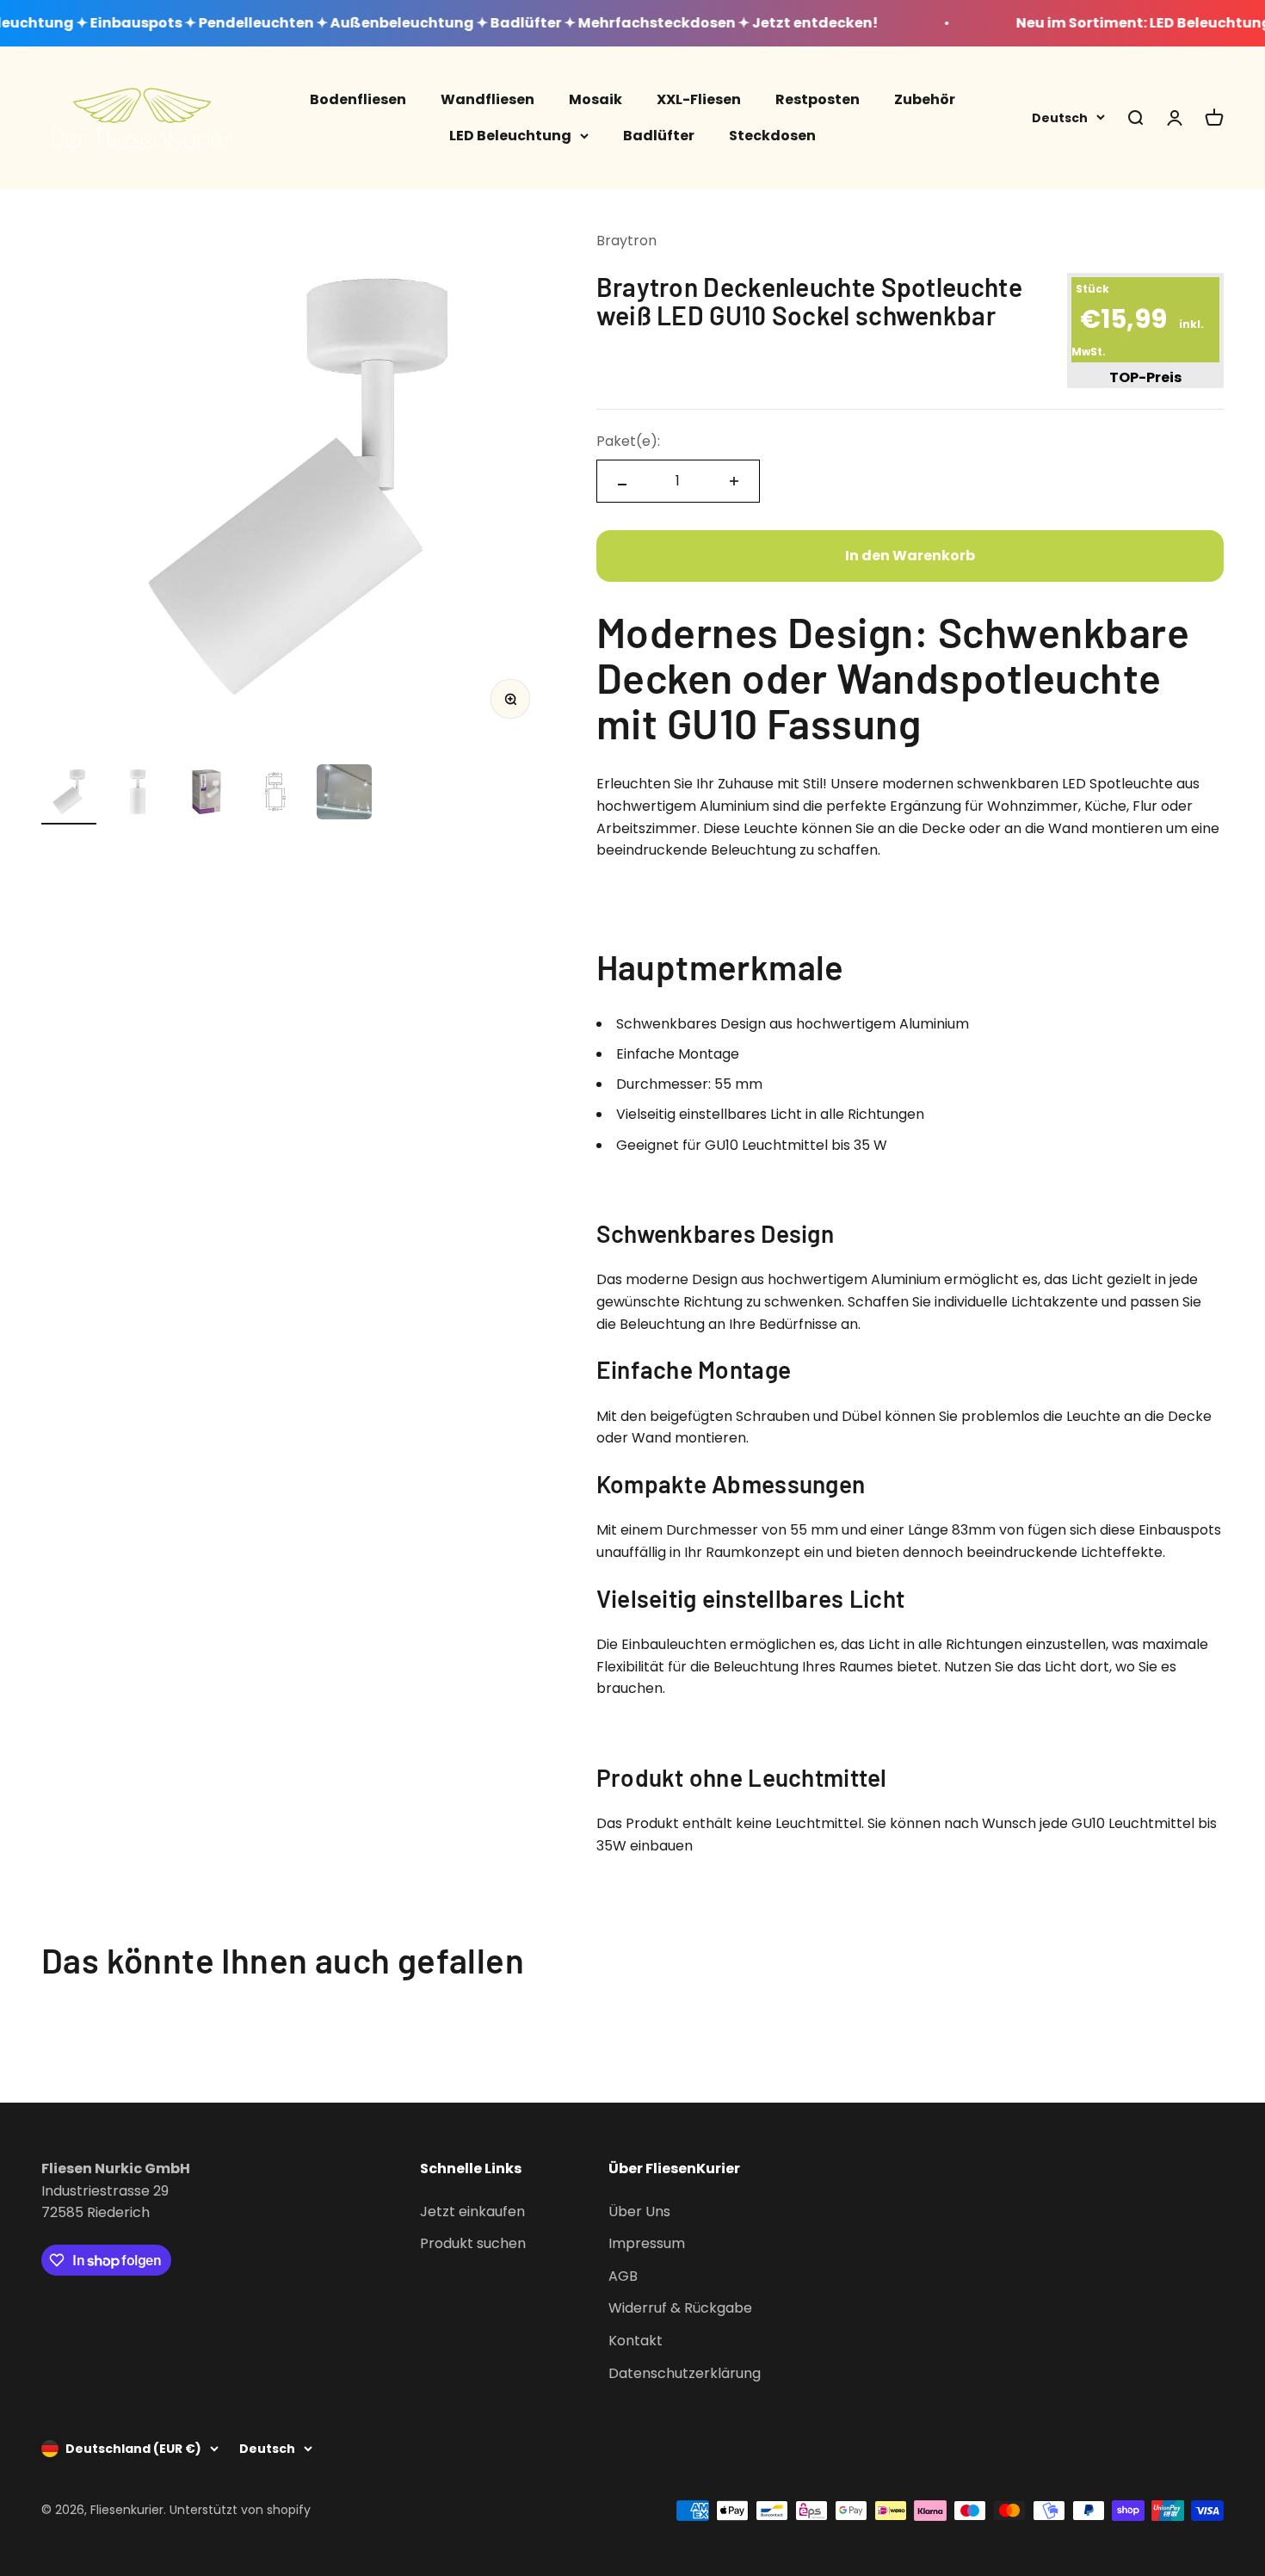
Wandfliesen (487, 99)
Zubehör (925, 99)
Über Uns (639, 2212)
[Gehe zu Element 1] (69, 794)
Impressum (647, 2243)
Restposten (818, 99)
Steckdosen (772, 135)
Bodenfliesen (358, 99)
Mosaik (595, 99)
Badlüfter (659, 135)
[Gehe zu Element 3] (207, 794)
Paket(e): (628, 441)
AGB (623, 2276)
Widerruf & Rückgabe (680, 2308)
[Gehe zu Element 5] (344, 794)
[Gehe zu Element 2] (138, 794)
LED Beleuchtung (510, 135)
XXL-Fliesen (699, 99)
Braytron (626, 241)
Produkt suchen (473, 2243)
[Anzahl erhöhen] (734, 481)
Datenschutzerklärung (685, 2373)
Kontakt (636, 2341)
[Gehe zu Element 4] (275, 794)
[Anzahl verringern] (622, 485)
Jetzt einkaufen (472, 2212)
